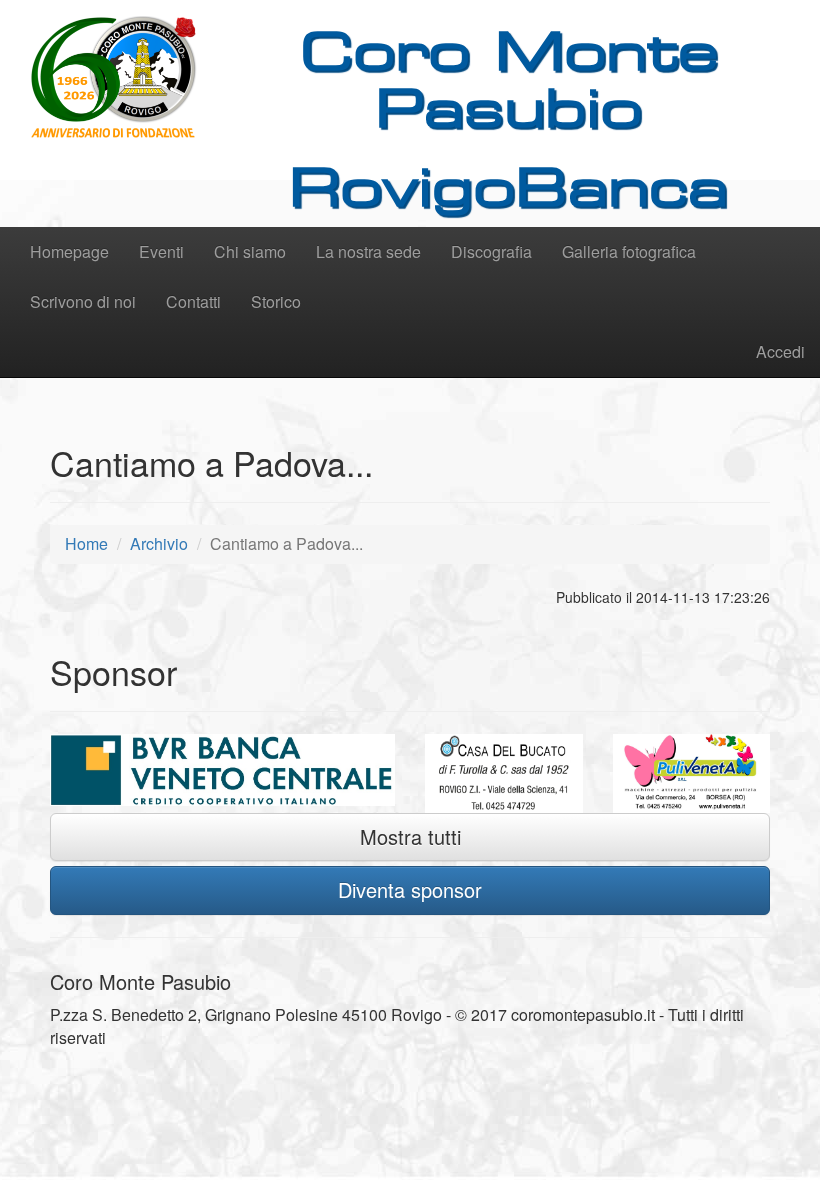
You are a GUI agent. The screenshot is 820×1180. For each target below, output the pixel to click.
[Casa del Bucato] (504, 773)
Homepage (69, 251)
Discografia (491, 251)
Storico (276, 301)
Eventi (161, 251)
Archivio (159, 543)
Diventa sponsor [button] (410, 889)
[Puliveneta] (692, 773)
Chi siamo (250, 251)
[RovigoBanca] (222, 770)
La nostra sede (368, 251)
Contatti (193, 301)
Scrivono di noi (83, 301)
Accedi (780, 351)
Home (86, 543)
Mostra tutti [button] (410, 836)
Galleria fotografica (629, 251)
